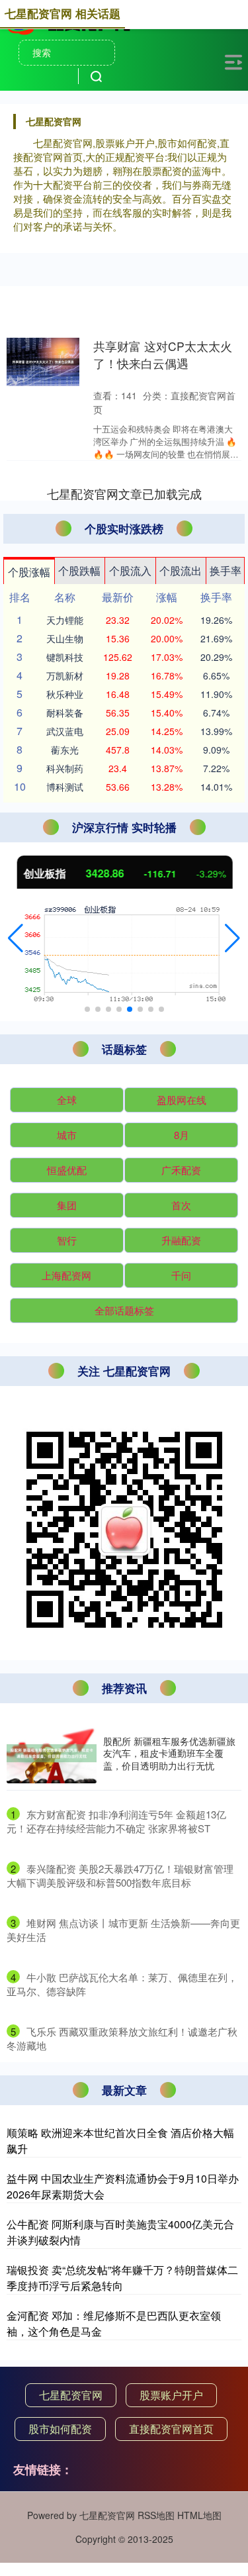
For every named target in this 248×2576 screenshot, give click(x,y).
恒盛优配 (67, 1170)
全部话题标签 (124, 1310)
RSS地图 (156, 2515)
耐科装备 (65, 713)
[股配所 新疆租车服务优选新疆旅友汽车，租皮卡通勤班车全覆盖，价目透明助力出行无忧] (52, 1753)
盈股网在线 (182, 1100)
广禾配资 (181, 1170)
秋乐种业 (65, 694)
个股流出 (181, 570)
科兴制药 (65, 768)
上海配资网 (66, 1275)
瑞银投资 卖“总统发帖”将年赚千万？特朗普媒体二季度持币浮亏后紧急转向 (122, 2278)
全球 (67, 1100)
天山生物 (65, 638)
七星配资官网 (71, 2395)
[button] (16, 938)
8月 (182, 1135)
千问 (181, 1275)
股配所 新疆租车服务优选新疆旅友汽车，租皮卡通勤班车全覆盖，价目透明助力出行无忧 (169, 1753)
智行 (67, 1240)
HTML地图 (199, 2515)
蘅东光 (65, 750)
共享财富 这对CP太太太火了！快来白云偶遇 (163, 355)
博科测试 (65, 787)
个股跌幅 (79, 570)
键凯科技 (65, 657)
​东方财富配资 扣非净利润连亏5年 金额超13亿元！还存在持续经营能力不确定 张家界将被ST (116, 1821)
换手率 (226, 570)
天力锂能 (65, 620)
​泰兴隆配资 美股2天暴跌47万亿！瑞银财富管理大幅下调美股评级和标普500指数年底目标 (120, 1875)
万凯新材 (65, 675)
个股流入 (130, 570)
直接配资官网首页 (171, 2429)
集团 (67, 1205)
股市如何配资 (60, 2429)
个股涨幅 (29, 572)
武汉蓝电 (65, 731)
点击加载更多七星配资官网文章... (124, 493)
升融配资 (181, 1240)
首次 (181, 1205)
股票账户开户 (171, 2395)
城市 (67, 1135)
